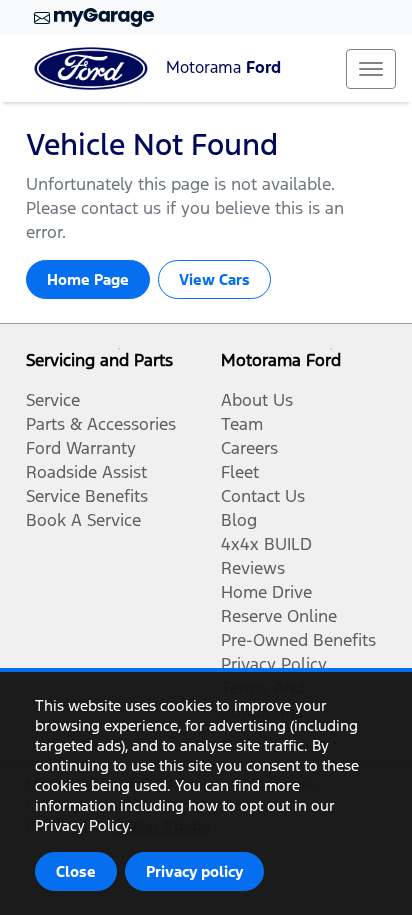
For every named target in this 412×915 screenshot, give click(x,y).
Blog (239, 520)
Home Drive (266, 592)
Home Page (88, 279)
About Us (257, 400)
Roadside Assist (86, 472)
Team (242, 424)
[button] (371, 69)
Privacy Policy (274, 664)
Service (53, 400)
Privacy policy (194, 871)
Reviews (253, 568)
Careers (249, 448)
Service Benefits (87, 496)
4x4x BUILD (266, 544)
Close (76, 871)
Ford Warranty (81, 448)
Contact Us (263, 496)
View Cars (214, 279)
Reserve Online (279, 616)
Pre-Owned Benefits (298, 640)
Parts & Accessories (101, 424)
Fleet (240, 472)
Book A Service (83, 520)
